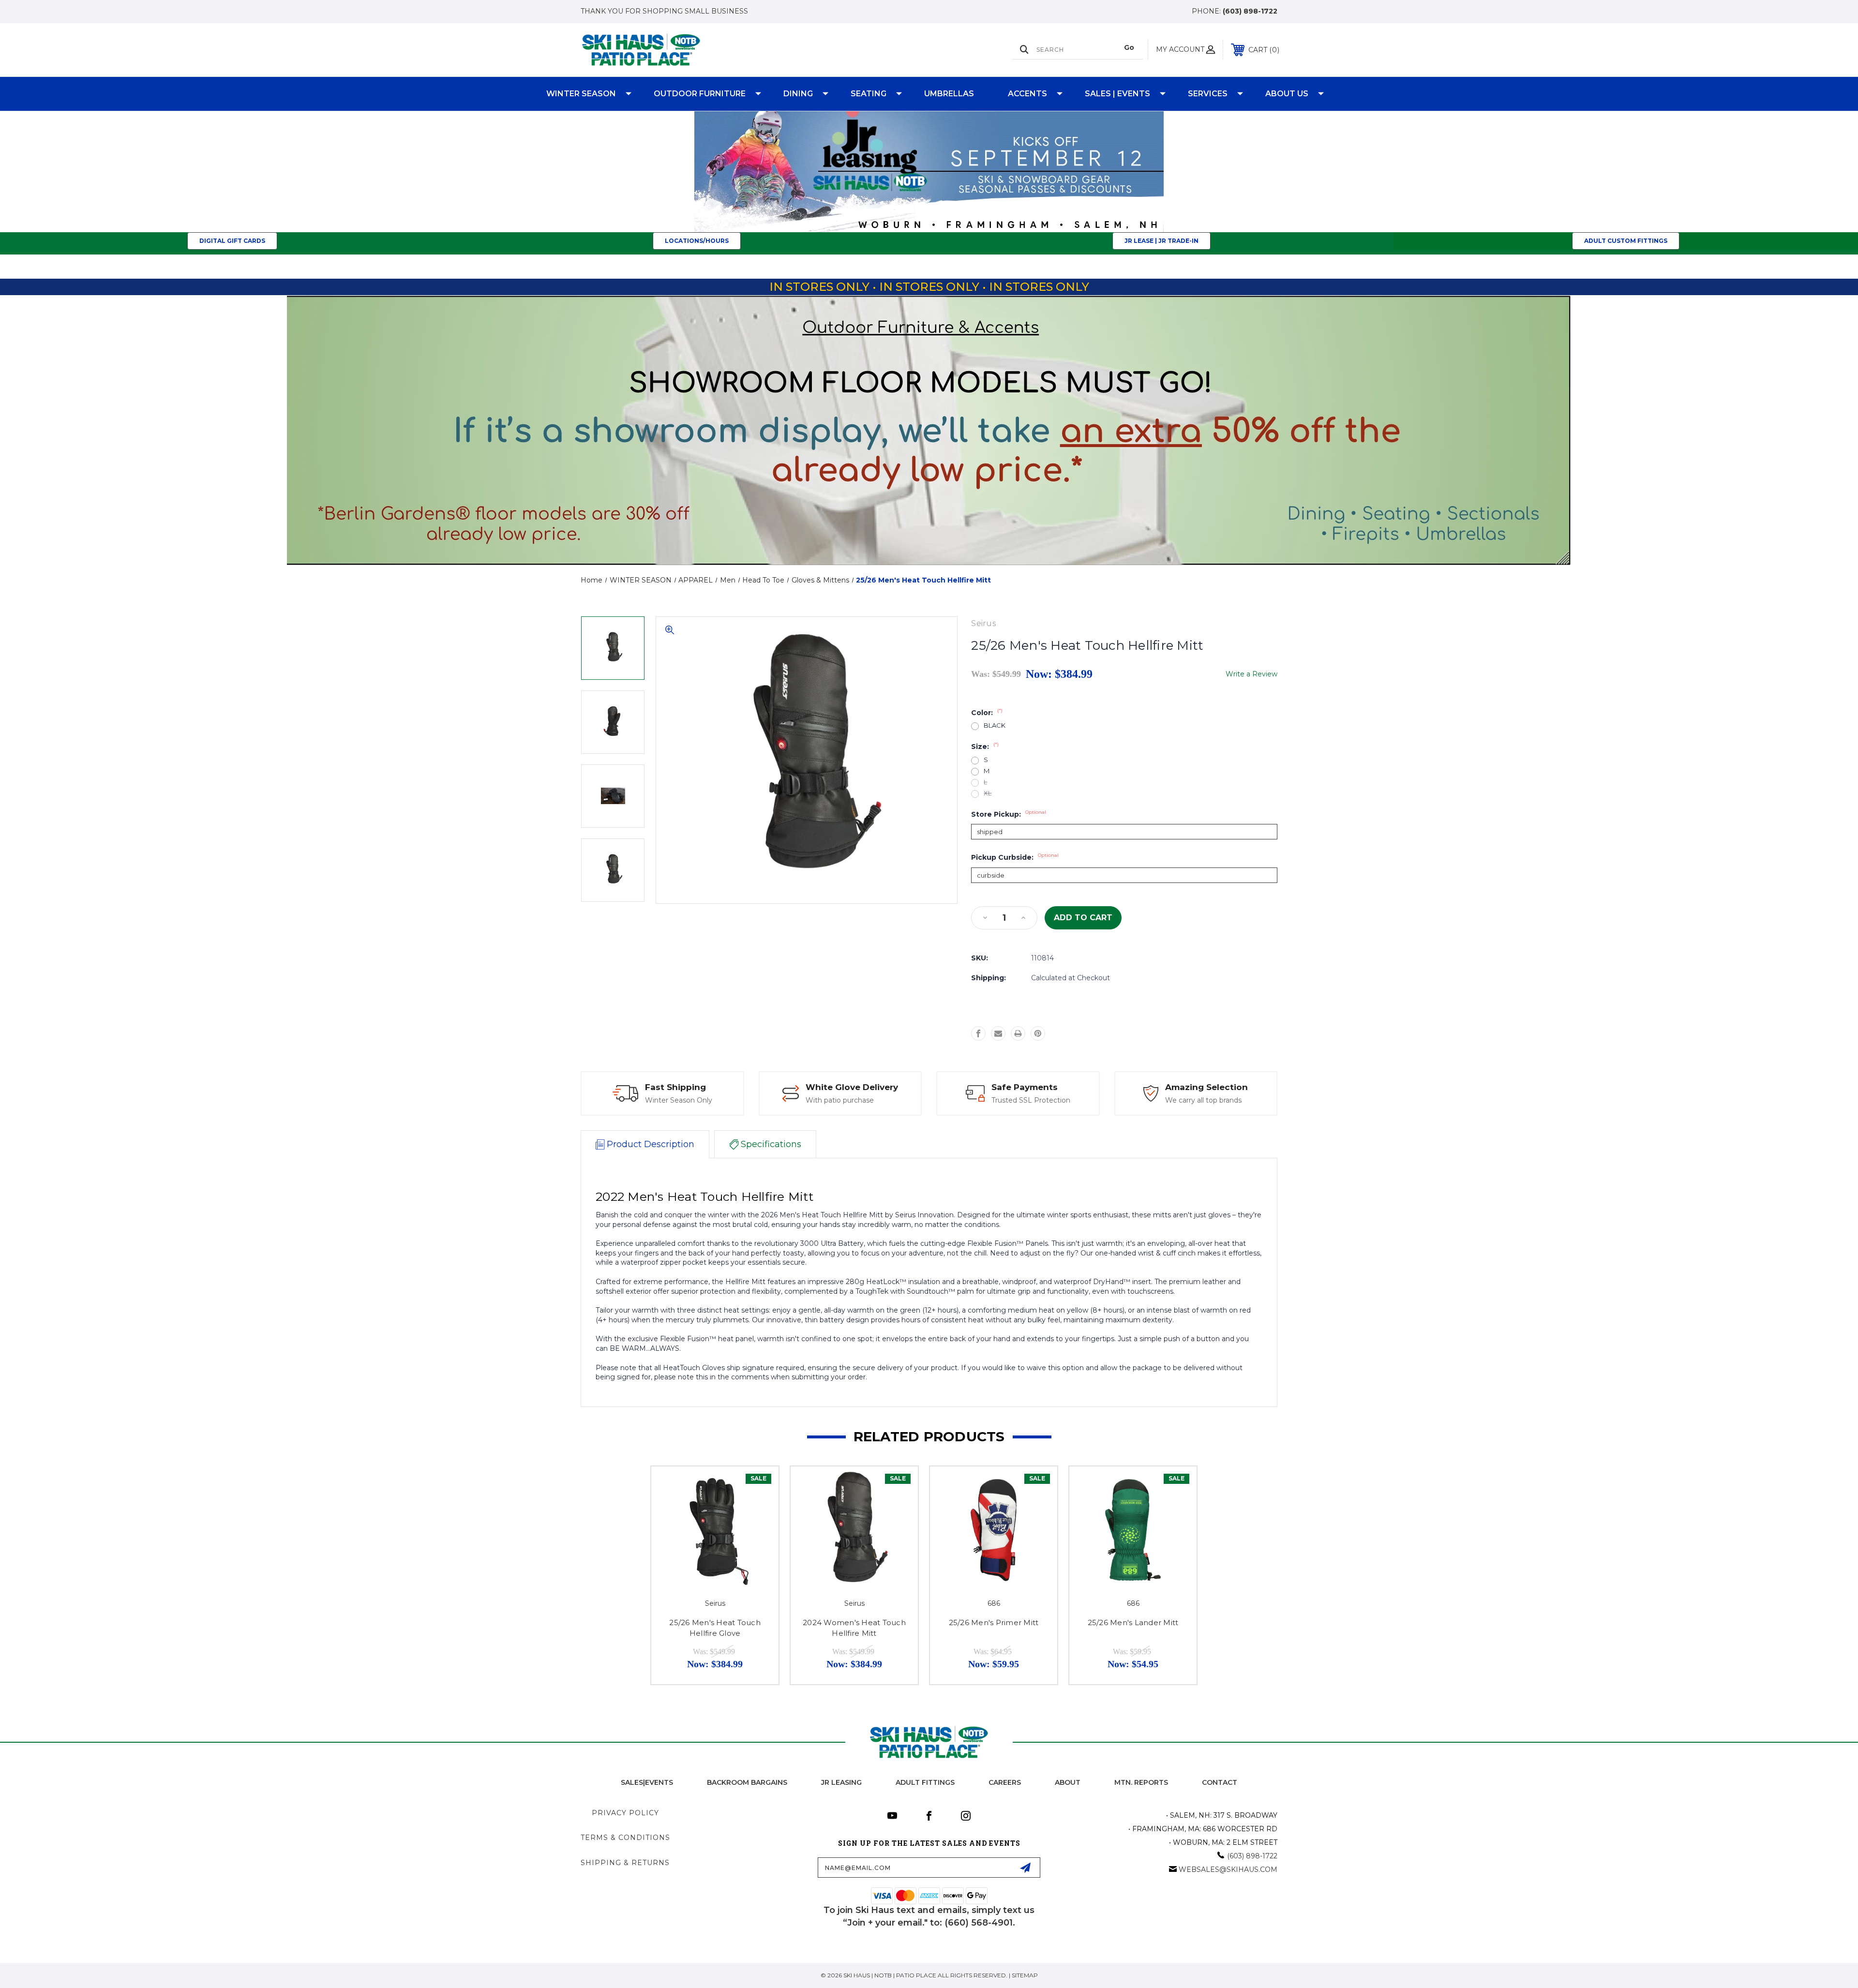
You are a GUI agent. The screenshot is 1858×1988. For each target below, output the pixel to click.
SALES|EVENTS (647, 1782)
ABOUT (1068, 1782)
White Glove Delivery (852, 1087)
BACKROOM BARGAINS (747, 1782)
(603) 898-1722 (1250, 11)
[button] (929, 172)
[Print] (1018, 1033)
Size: (985, 747)
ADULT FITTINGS (925, 1782)
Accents (1027, 94)
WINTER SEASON (581, 94)
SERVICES (1208, 94)
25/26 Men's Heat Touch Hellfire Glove (715, 1628)
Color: (987, 713)
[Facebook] (978, 1033)
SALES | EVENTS (1117, 94)
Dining (798, 94)
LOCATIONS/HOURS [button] (697, 241)
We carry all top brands (1203, 1100)
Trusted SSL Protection (1031, 1100)
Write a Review (1251, 674)
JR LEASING (841, 1782)
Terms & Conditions (625, 1838)
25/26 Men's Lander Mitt (1133, 1622)
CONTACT (1220, 1782)
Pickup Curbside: (1015, 857)
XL (988, 793)
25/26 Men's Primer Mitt (994, 1622)
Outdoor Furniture (700, 94)
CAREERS (1005, 1782)
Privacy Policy (625, 1813)
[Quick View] (759, 1486)
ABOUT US (1287, 94)
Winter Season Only (679, 1100)
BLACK (995, 725)
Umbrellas (949, 94)
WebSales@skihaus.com (1228, 1869)
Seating (869, 94)
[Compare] (759, 1511)
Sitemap (1025, 1975)
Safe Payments (1025, 1087)
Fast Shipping (675, 1087)
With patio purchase (840, 1100)
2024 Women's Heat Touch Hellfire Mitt (854, 1628)
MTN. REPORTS (1141, 1782)
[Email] (998, 1033)
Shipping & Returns (625, 1863)
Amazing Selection (1206, 1087)
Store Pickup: (1009, 814)
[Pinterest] (1038, 1033)
